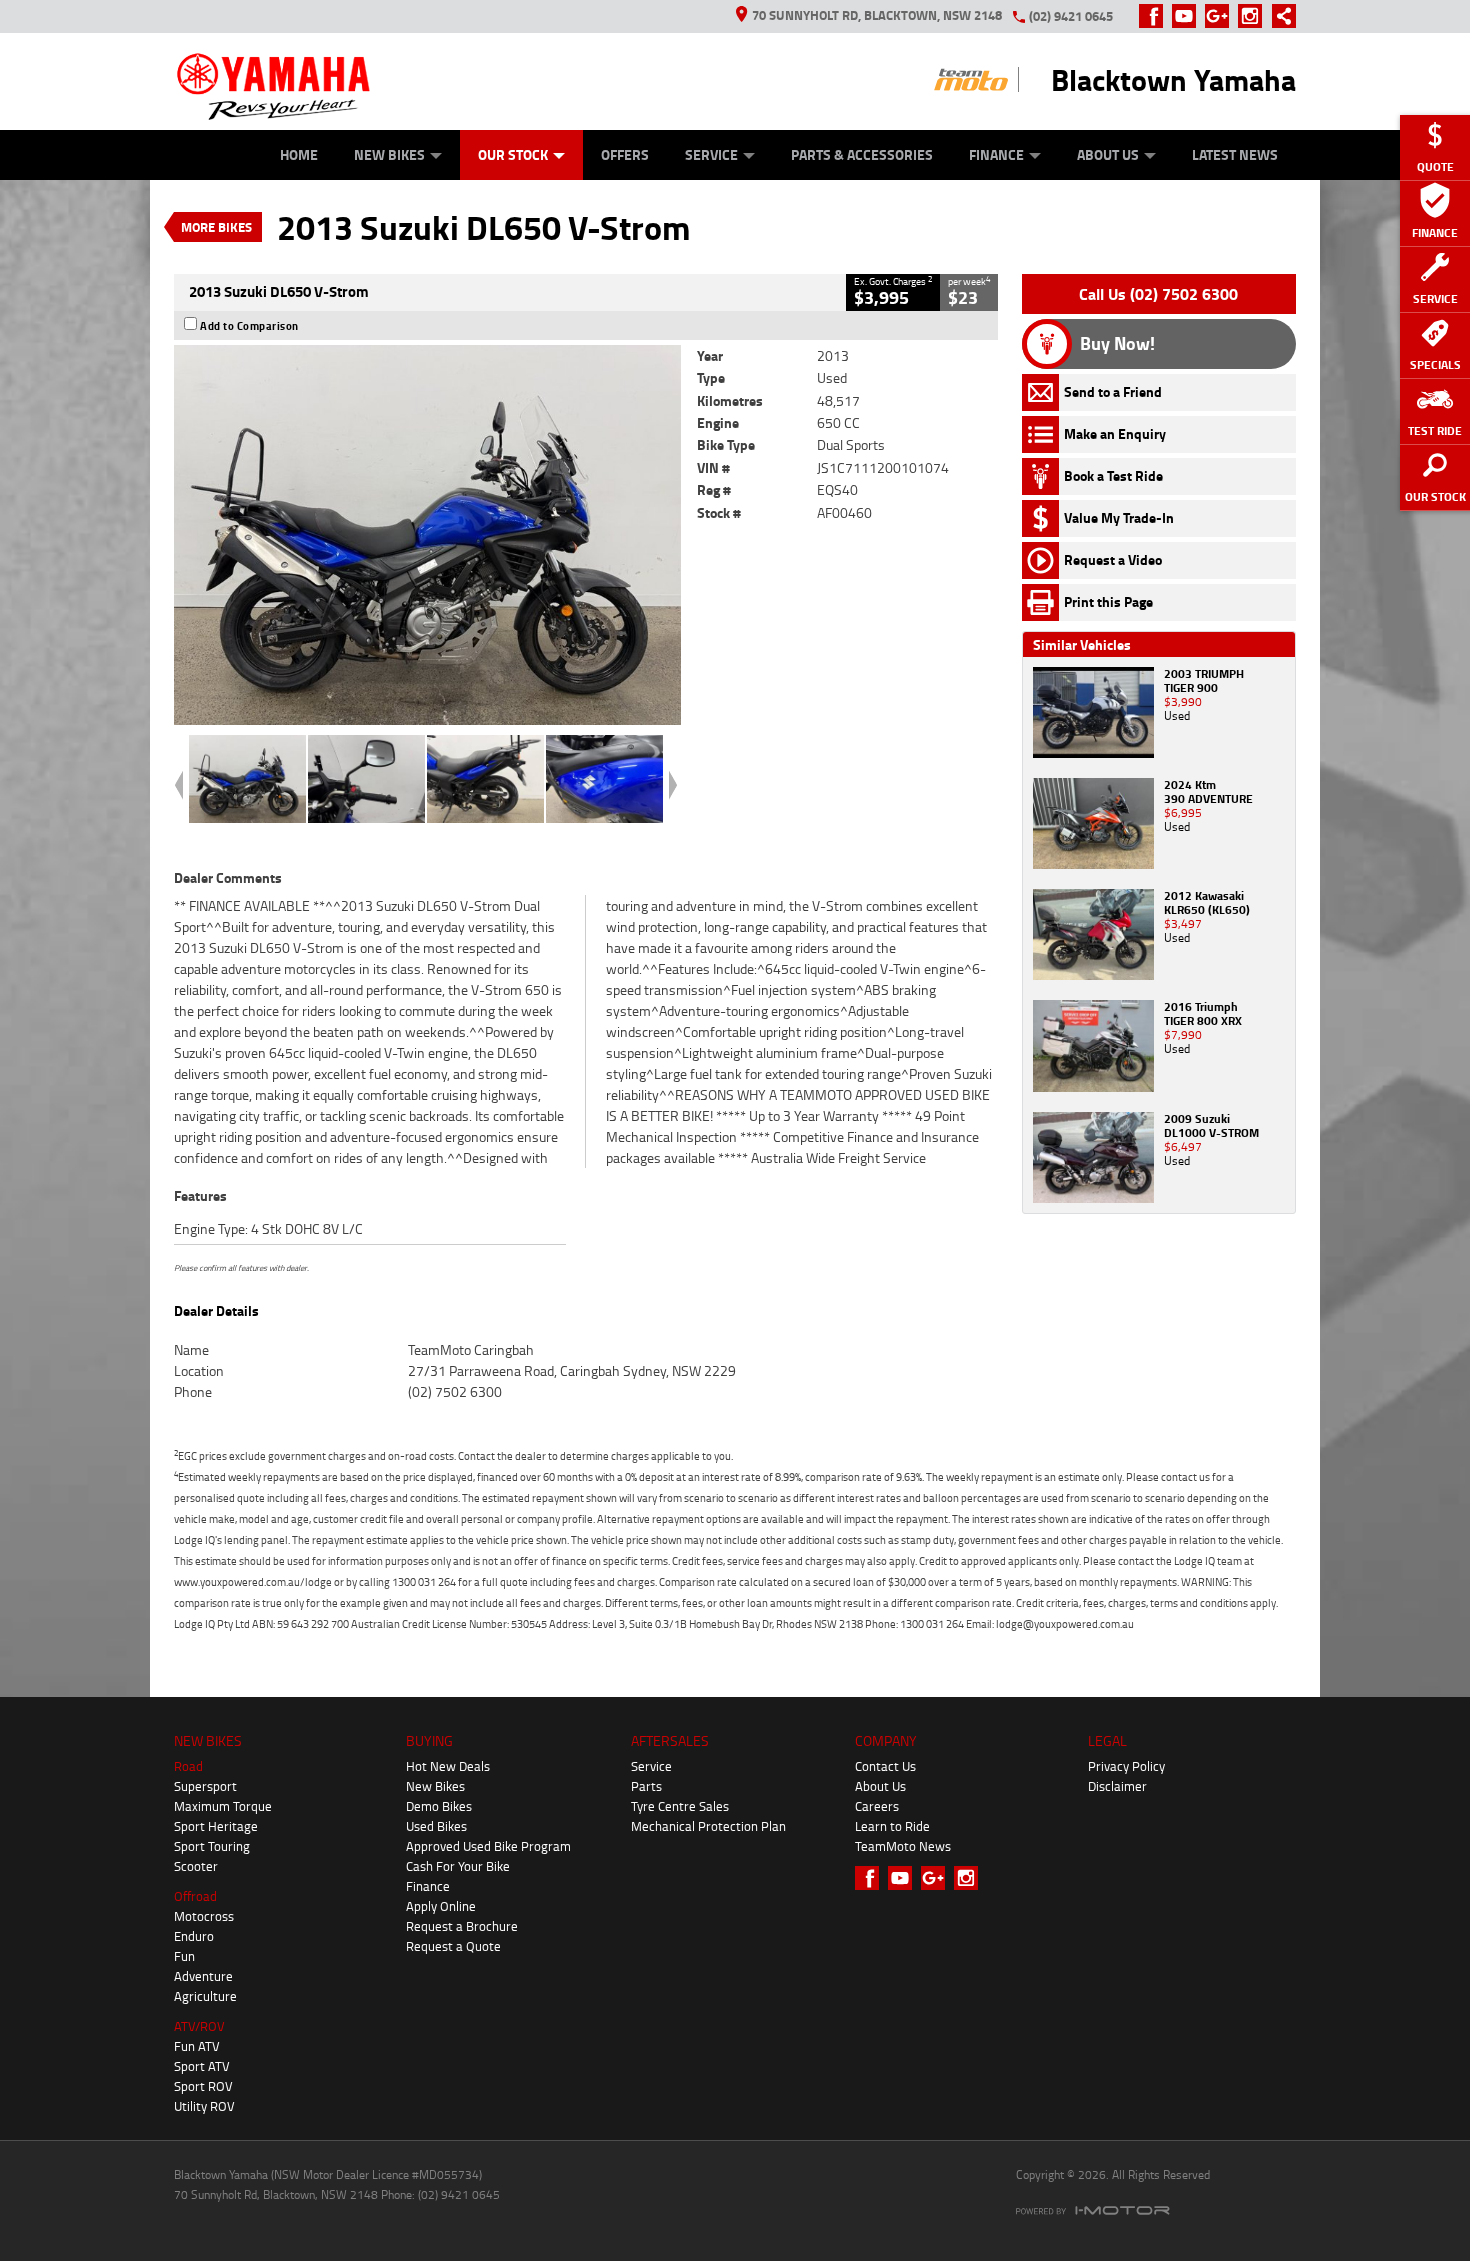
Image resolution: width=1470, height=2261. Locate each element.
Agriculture (205, 1996)
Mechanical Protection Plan (708, 1826)
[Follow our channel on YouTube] (1188, 16)
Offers (625, 154)
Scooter (196, 1866)
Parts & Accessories (862, 154)
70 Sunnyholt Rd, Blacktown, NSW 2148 (877, 15)
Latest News (1235, 154)
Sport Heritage (216, 1826)
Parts (646, 1786)
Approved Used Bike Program (488, 1846)
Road (188, 1766)
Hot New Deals (448, 1766)
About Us (1108, 154)
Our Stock (513, 154)
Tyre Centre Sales (680, 1806)
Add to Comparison (249, 326)
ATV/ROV (199, 2026)
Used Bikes (436, 1826)
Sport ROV (203, 2086)
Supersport (205, 1786)
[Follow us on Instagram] (1254, 16)
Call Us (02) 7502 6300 (1158, 294)
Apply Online (441, 1906)
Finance (996, 154)
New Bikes (389, 154)
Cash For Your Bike (458, 1866)
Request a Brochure (462, 1926)
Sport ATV (202, 2066)
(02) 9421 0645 (1071, 16)
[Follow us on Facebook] (1155, 16)
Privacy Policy (1126, 1766)
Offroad (195, 1896)
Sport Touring (212, 1846)
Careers (877, 1806)
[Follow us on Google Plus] (1221, 16)
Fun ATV (197, 2046)
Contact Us (885, 1766)
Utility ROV (204, 2106)
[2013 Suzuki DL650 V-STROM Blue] (427, 535)
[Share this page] (1279, 16)
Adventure (203, 1976)
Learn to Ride (892, 1826)
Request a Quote (453, 1946)
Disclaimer (1117, 1786)
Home (299, 154)
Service (711, 154)
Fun (184, 1956)
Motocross (204, 1916)
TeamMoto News (903, 1846)
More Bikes (216, 227)
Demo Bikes (439, 1806)
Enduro (194, 1936)
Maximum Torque (223, 1806)
